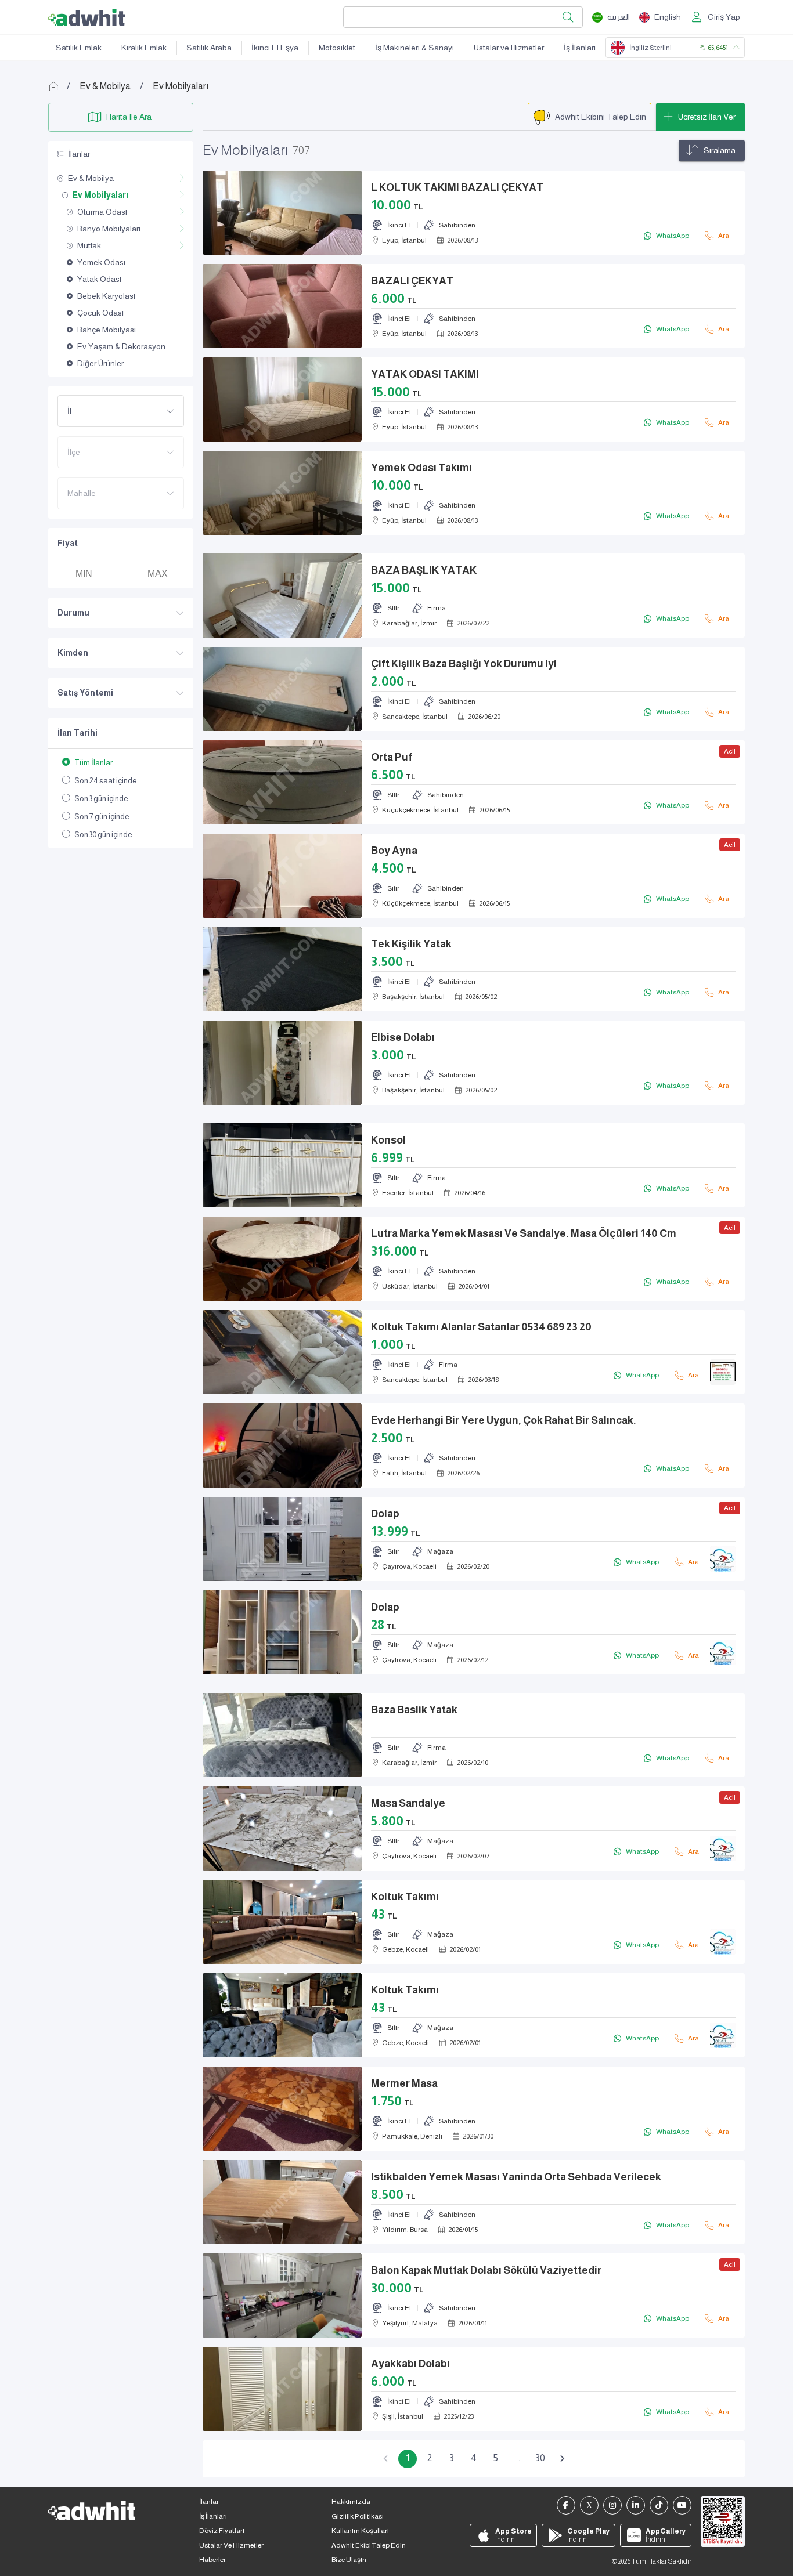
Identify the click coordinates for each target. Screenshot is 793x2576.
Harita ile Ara (129, 117)
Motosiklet (337, 48)
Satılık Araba (209, 48)
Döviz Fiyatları (222, 2531)
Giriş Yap (724, 17)
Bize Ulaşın (349, 2560)
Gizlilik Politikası (358, 2516)
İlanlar (209, 2502)
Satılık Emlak (79, 48)
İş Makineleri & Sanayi (414, 48)
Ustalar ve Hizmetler (509, 48)
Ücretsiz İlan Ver (707, 117)
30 (540, 2458)
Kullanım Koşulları (360, 2531)
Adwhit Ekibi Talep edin (369, 2545)
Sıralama (720, 150)
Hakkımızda (351, 2502)
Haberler (212, 2560)
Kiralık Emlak (144, 48)
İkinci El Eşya (275, 48)
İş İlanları (580, 48)
